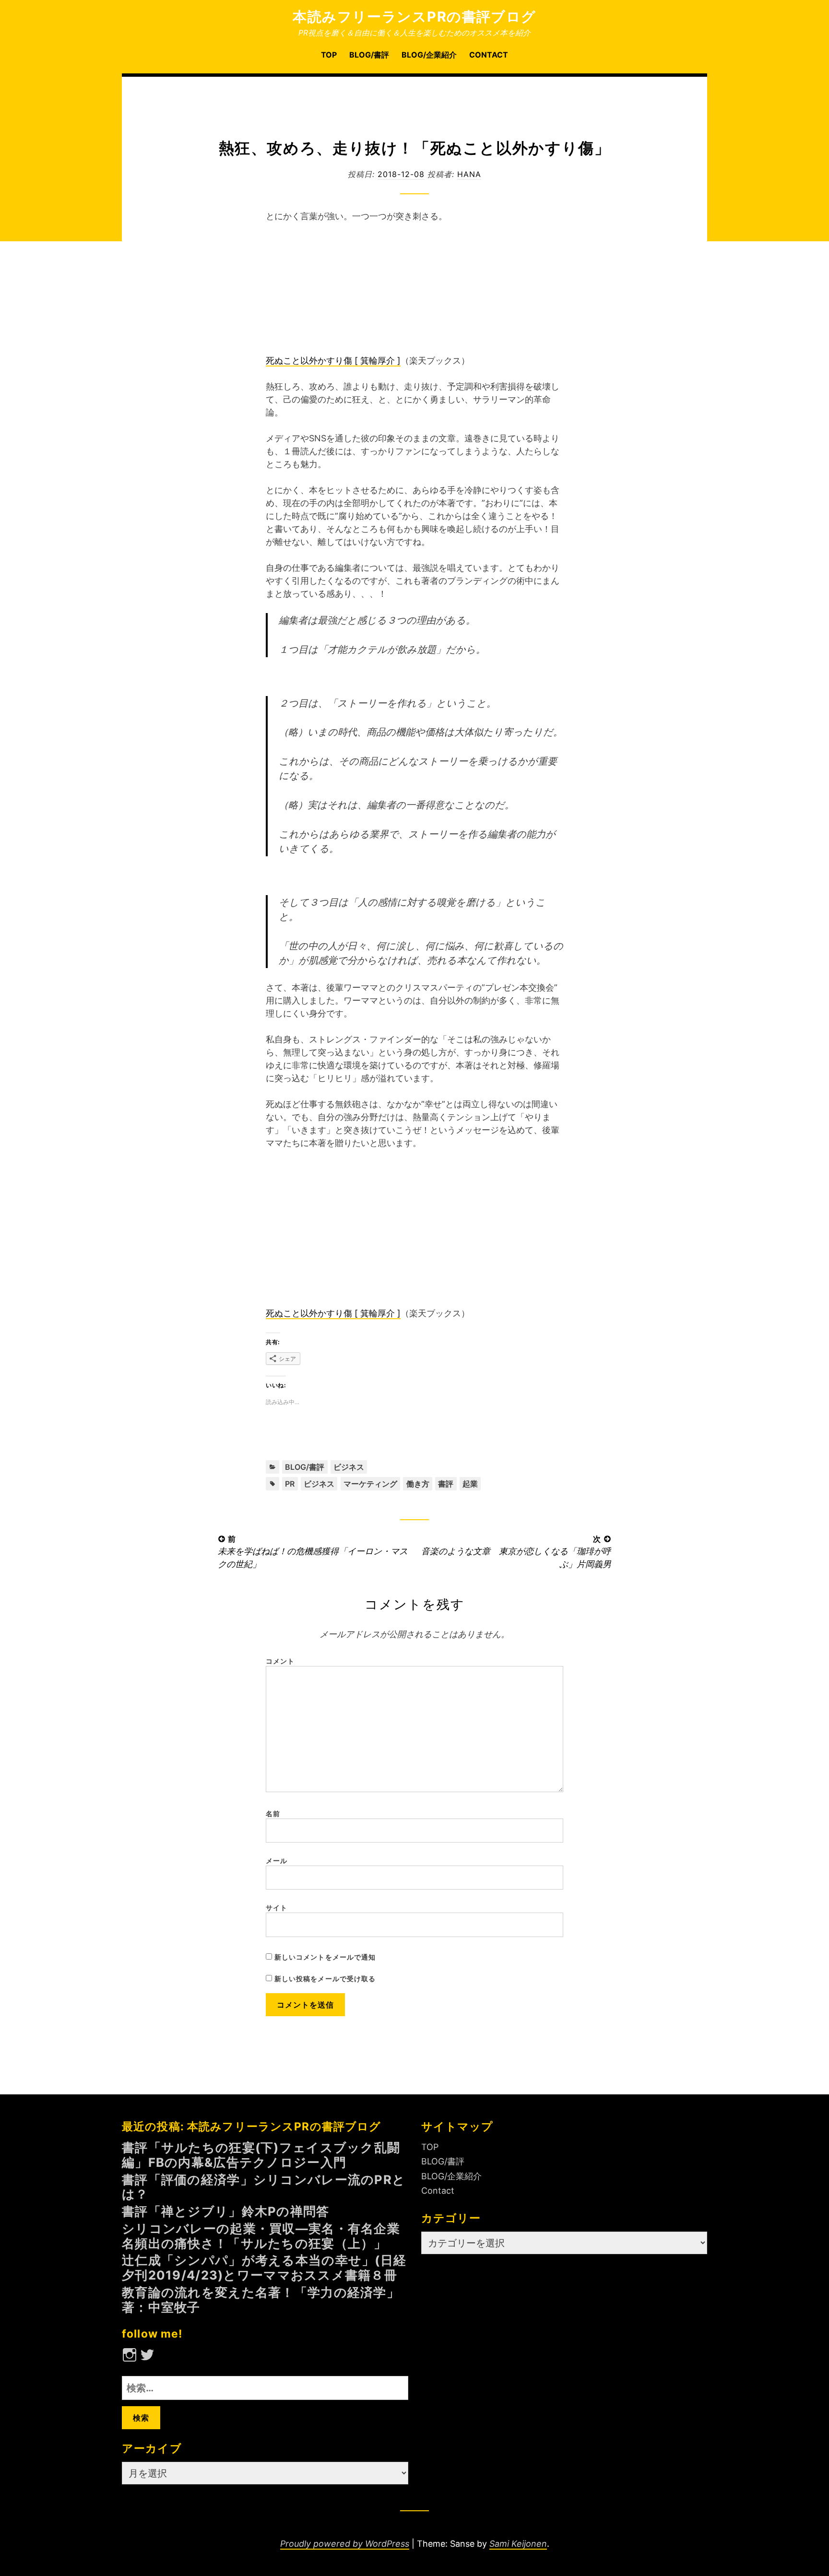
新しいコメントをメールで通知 (325, 1957)
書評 (446, 1484)
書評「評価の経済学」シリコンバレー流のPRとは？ (264, 2187)
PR (290, 1484)
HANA (469, 174)
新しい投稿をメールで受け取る (325, 1979)
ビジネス (349, 1467)
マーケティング (370, 1484)
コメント (280, 1661)
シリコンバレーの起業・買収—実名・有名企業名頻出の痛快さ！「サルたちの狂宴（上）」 (261, 2236)
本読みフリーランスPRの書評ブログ (414, 17)
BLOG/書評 (369, 55)
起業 (470, 1484)
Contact (489, 55)
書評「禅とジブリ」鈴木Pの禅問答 (226, 2211)
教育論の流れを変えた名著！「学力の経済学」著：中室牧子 (261, 2300)
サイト (277, 1908)
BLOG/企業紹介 (429, 55)
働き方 (418, 1484)
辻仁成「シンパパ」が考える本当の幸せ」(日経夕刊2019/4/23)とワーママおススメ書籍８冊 (264, 2268)
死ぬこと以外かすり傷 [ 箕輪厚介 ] (333, 360)
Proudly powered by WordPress (345, 2544)
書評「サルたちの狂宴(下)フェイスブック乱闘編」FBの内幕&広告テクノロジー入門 (261, 2155)
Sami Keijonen (518, 2544)
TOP (329, 55)
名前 (273, 1814)
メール (277, 1861)
